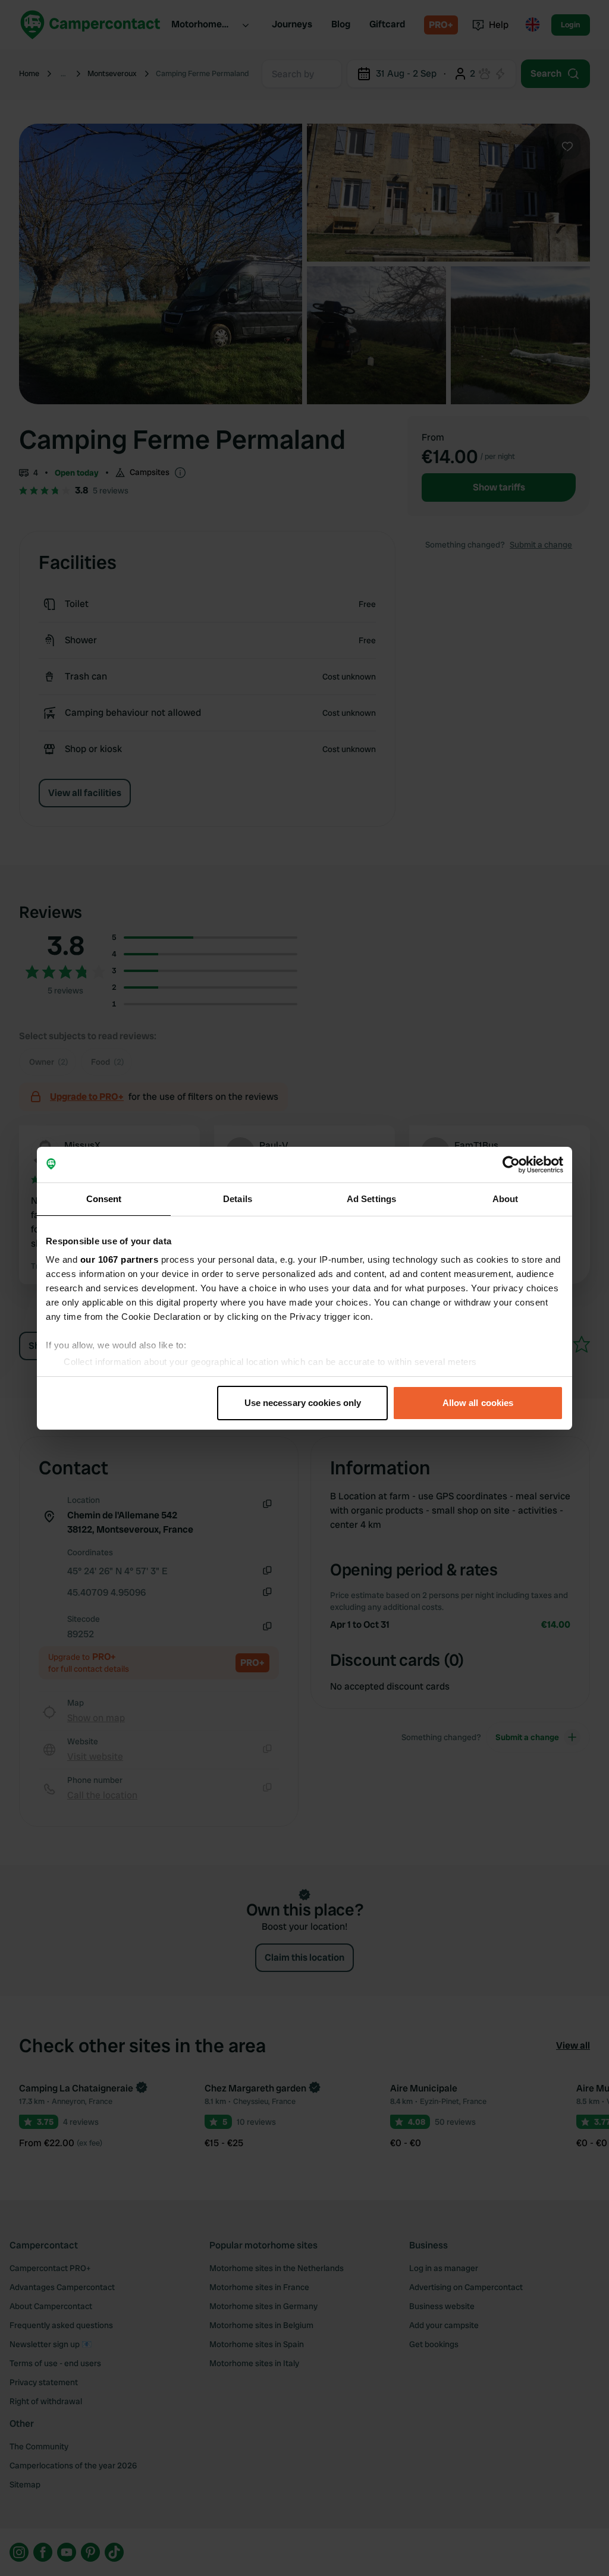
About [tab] (506, 1199)
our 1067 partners (120, 1259)
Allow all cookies (478, 1403)
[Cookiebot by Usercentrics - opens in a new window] (511, 1165)
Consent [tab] (104, 1199)
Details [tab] (238, 1199)
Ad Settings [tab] (371, 1199)
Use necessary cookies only (303, 1403)
